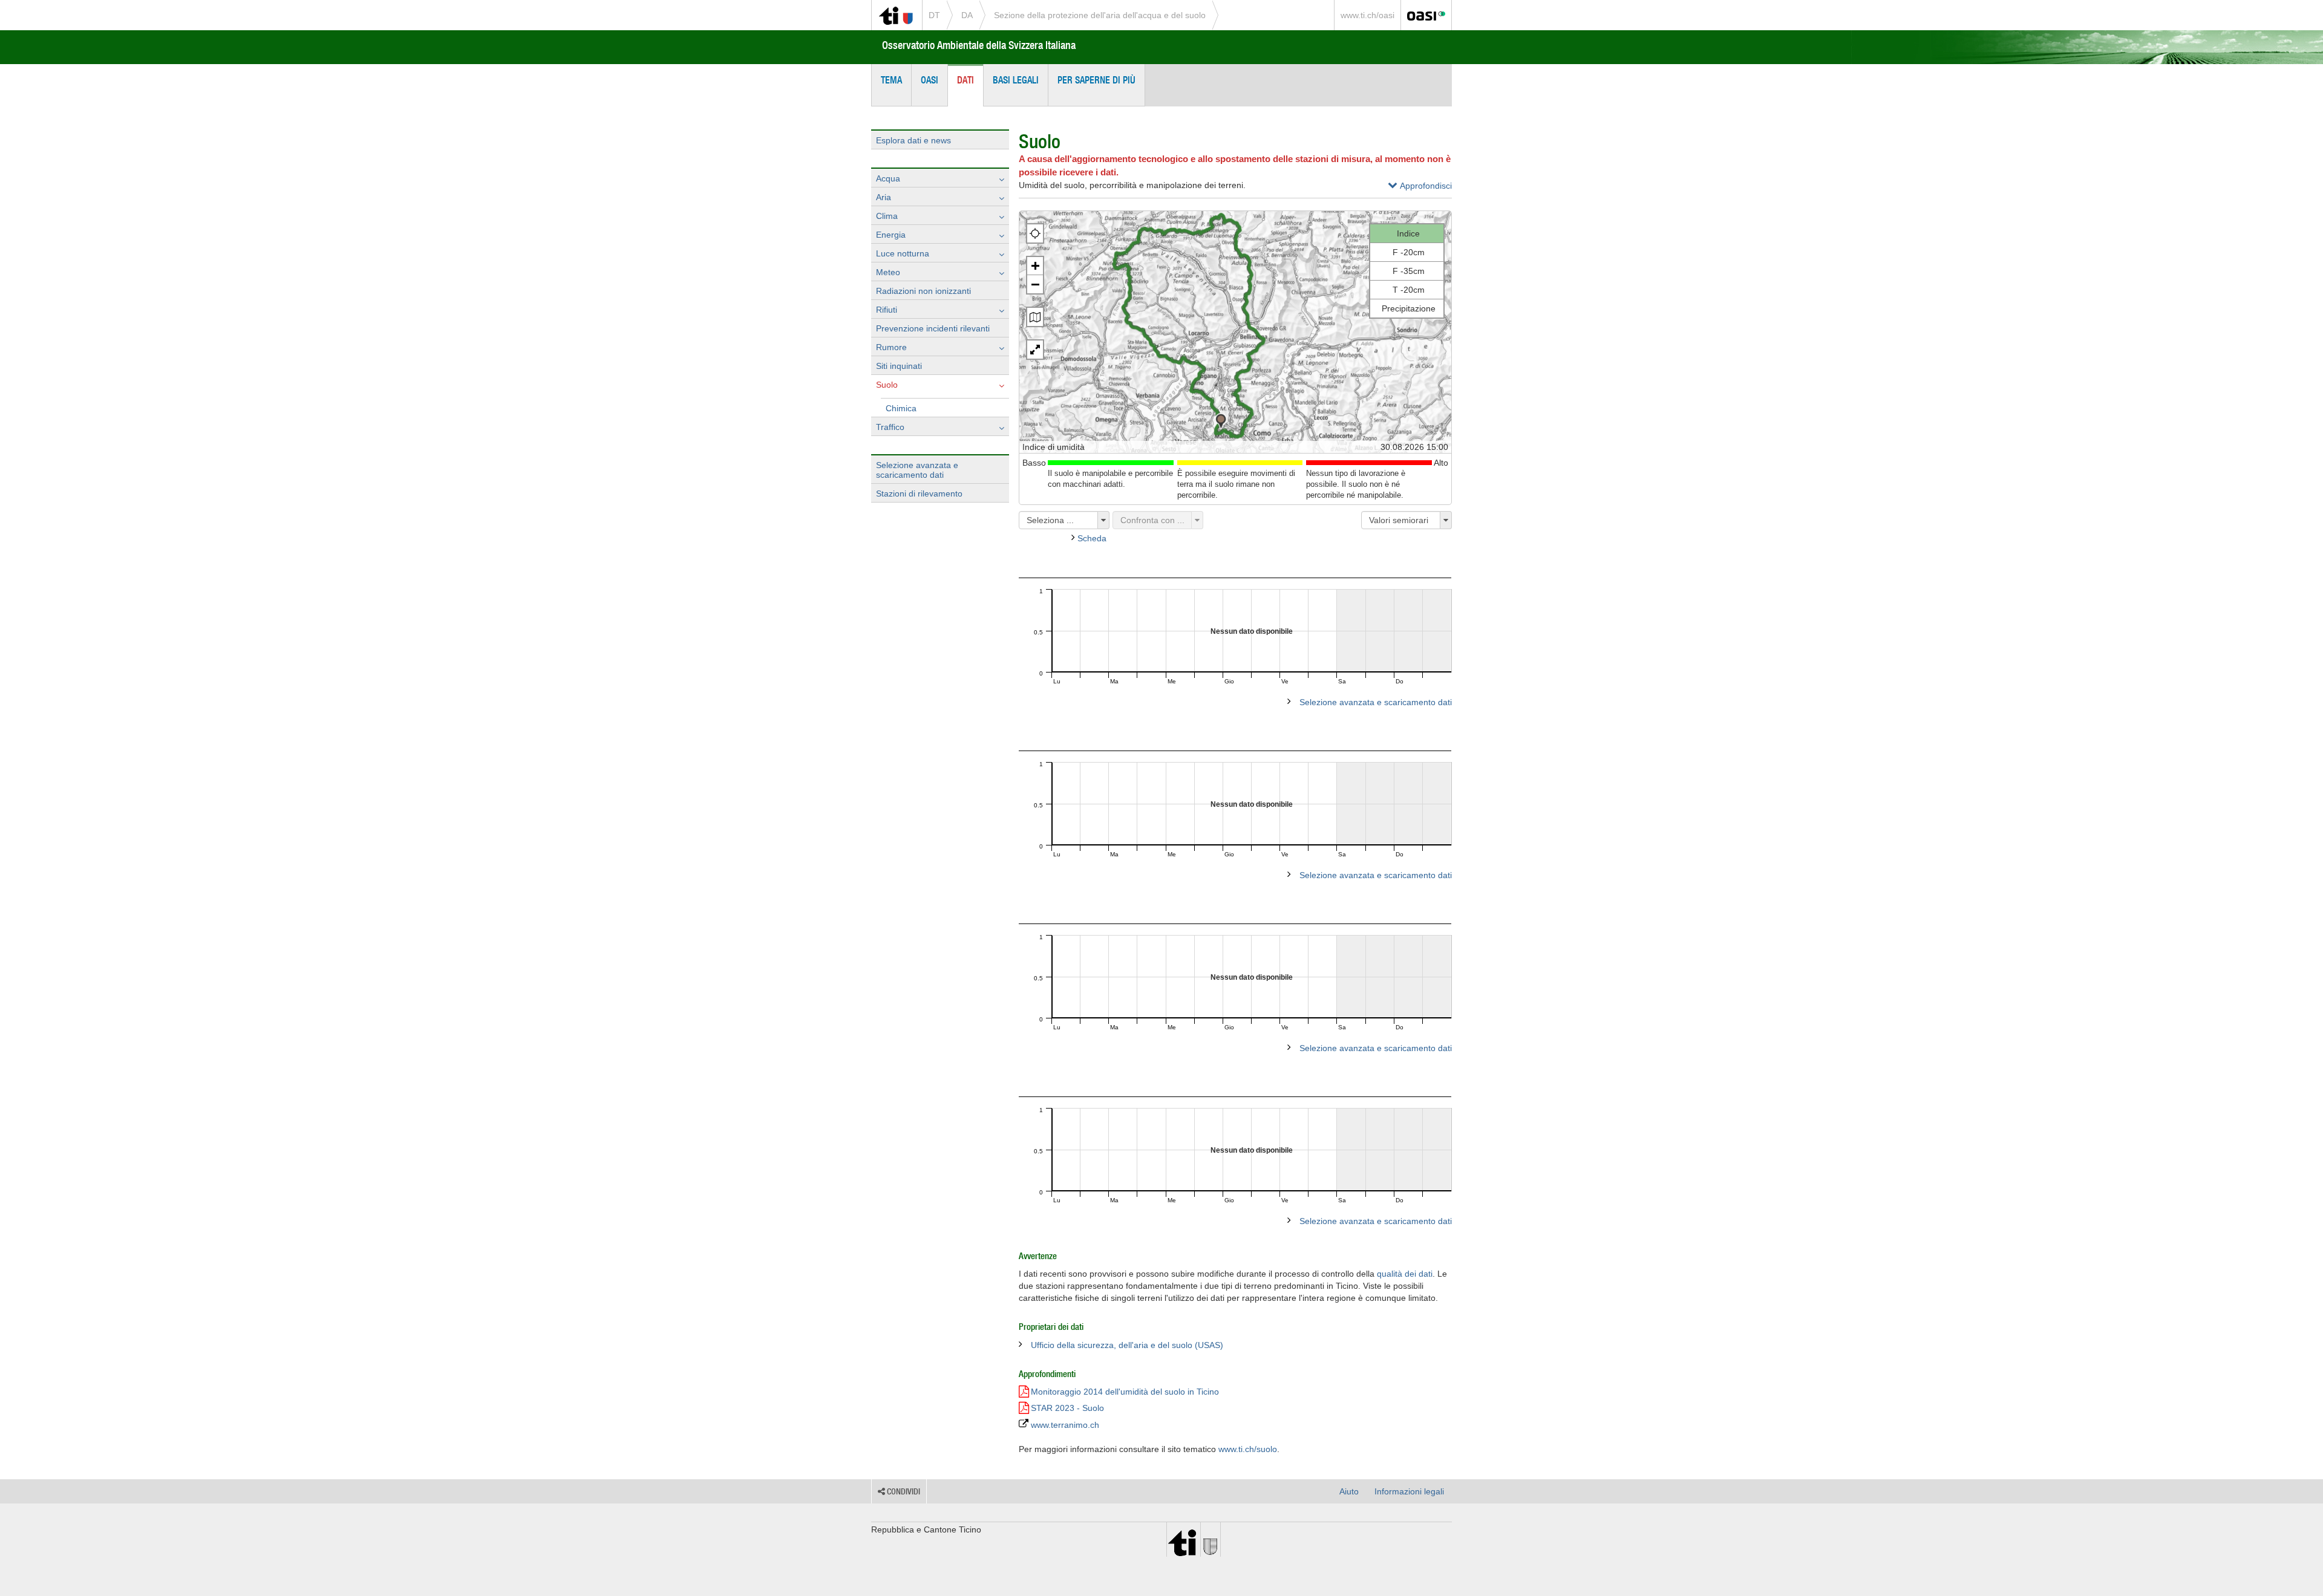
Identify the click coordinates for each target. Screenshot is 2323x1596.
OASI (930, 80)
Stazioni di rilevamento (919, 493)
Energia (891, 235)
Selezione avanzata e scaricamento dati (917, 470)
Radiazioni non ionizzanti (923, 291)
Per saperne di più (1096, 80)
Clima (887, 216)
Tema (891, 80)
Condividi (903, 1491)
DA (967, 15)
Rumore (891, 347)
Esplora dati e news (913, 140)
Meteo (888, 272)
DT (934, 15)
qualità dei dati (1405, 1274)
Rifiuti (887, 310)
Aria (884, 197)
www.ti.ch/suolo (1248, 1449)
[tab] (1420, 188)
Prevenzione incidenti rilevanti (933, 328)
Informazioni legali (1409, 1491)
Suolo (887, 385)
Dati (965, 80)
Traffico (890, 427)
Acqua (888, 178)
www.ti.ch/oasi (1367, 15)
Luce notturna (903, 253)
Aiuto (1349, 1491)
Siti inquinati (899, 366)
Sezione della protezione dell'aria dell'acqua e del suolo (1100, 15)
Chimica (901, 408)
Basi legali (1016, 80)
